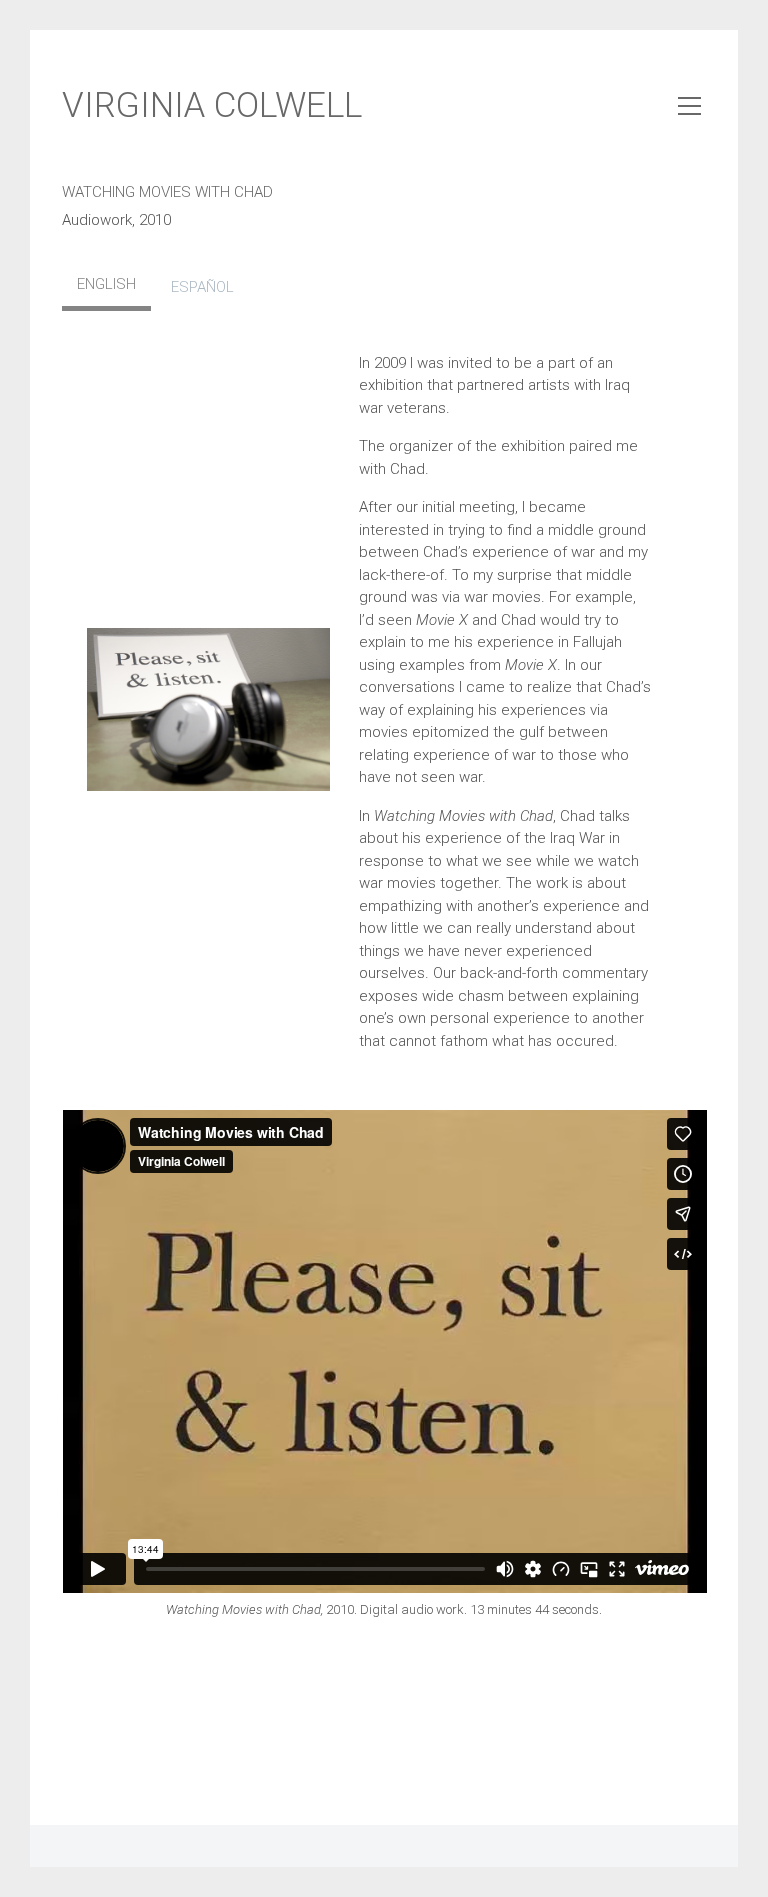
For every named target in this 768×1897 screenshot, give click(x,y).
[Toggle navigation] (689, 106)
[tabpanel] (384, 710)
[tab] (106, 287)
